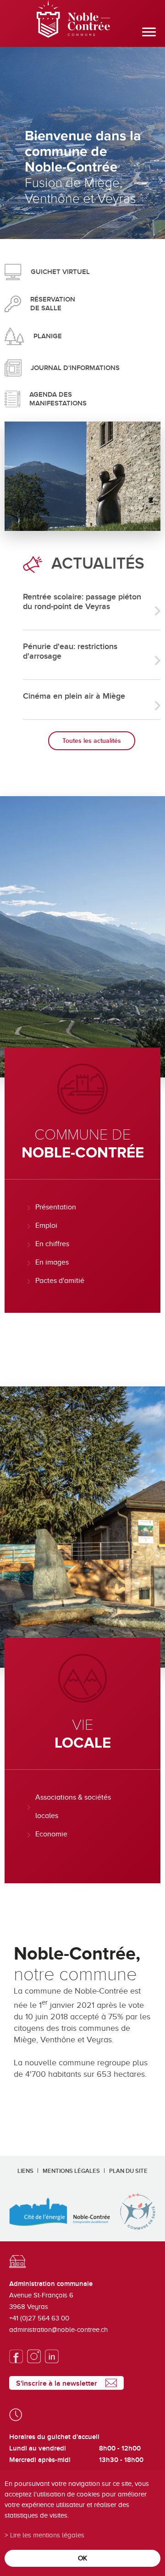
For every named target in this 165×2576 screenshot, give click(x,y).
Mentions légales (71, 2171)
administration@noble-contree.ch (58, 2330)
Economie (51, 1834)
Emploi (46, 1225)
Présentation (56, 1207)
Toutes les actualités (92, 741)
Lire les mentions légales (47, 2535)
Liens (25, 2171)
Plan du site (128, 2171)
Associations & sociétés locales (73, 1807)
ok (82, 2558)
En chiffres (52, 1244)
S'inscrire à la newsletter (57, 2383)
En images (52, 1262)
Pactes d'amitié (60, 1281)
